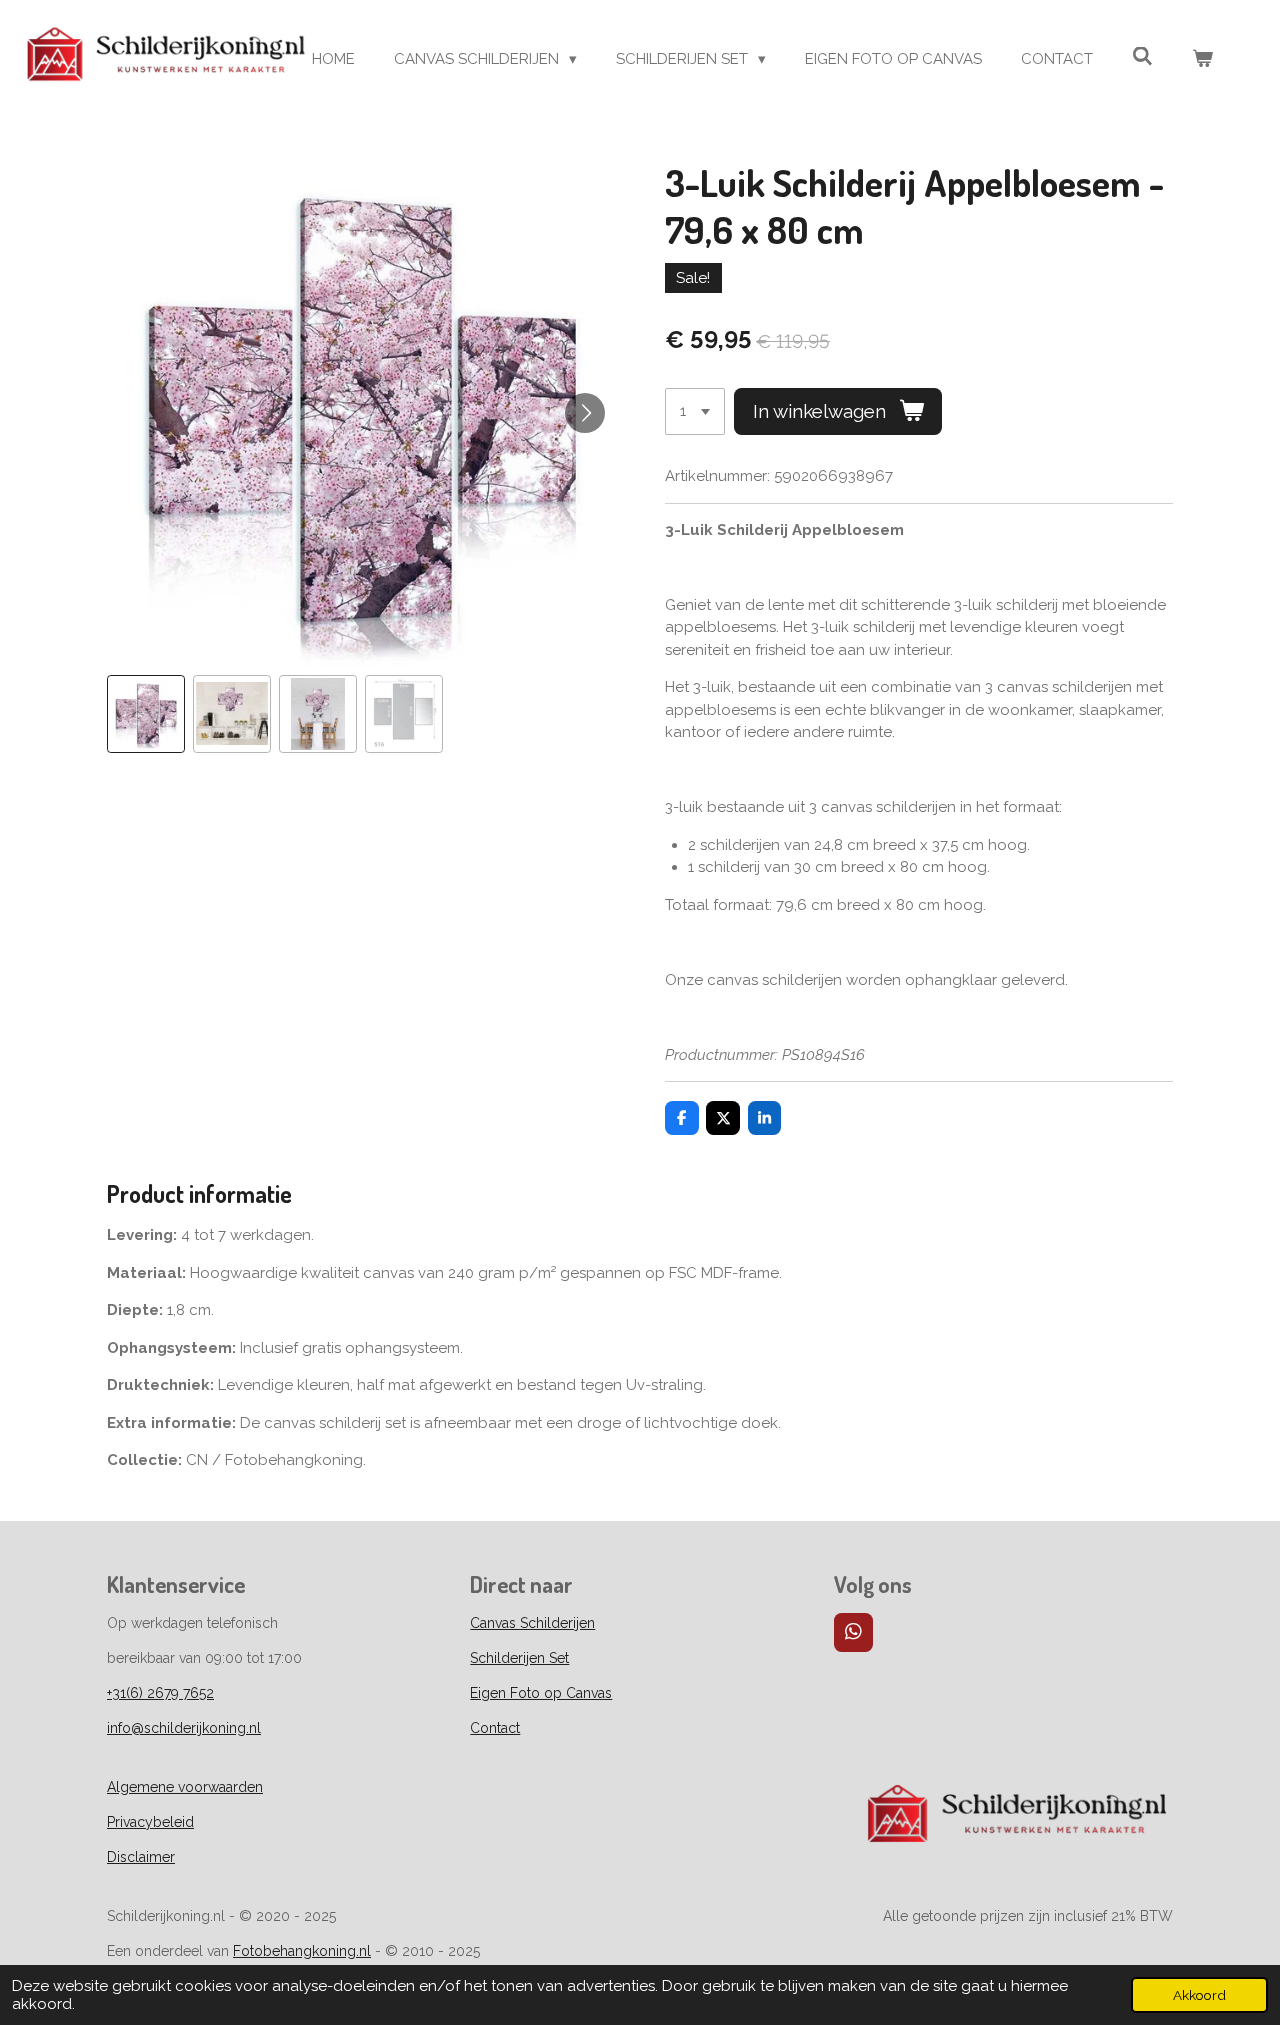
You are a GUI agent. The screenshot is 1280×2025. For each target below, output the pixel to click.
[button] (146, 714)
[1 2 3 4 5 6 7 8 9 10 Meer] (695, 411)
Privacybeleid (150, 1822)
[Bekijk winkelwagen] (1202, 59)
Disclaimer (141, 1857)
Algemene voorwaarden (185, 1787)
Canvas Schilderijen (532, 1623)
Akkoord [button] (1199, 1995)
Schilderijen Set (519, 1658)
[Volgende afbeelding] (585, 413)
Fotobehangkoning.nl (302, 1951)
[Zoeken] (1142, 57)
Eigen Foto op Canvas (541, 1693)
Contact (495, 1728)
